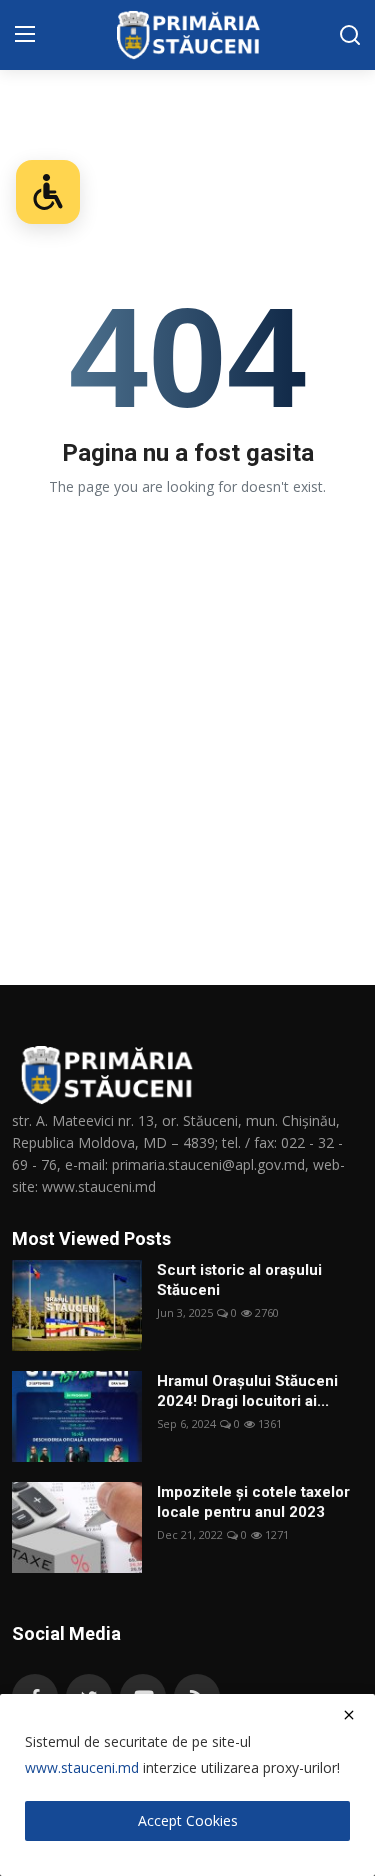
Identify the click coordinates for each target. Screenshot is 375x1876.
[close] (349, 1715)
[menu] (25, 35)
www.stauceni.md (82, 1767)
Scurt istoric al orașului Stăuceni (239, 1280)
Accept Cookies (188, 1820)
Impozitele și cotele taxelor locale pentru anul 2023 (253, 1502)
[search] (350, 35)
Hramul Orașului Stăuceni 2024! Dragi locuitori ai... (247, 1391)
